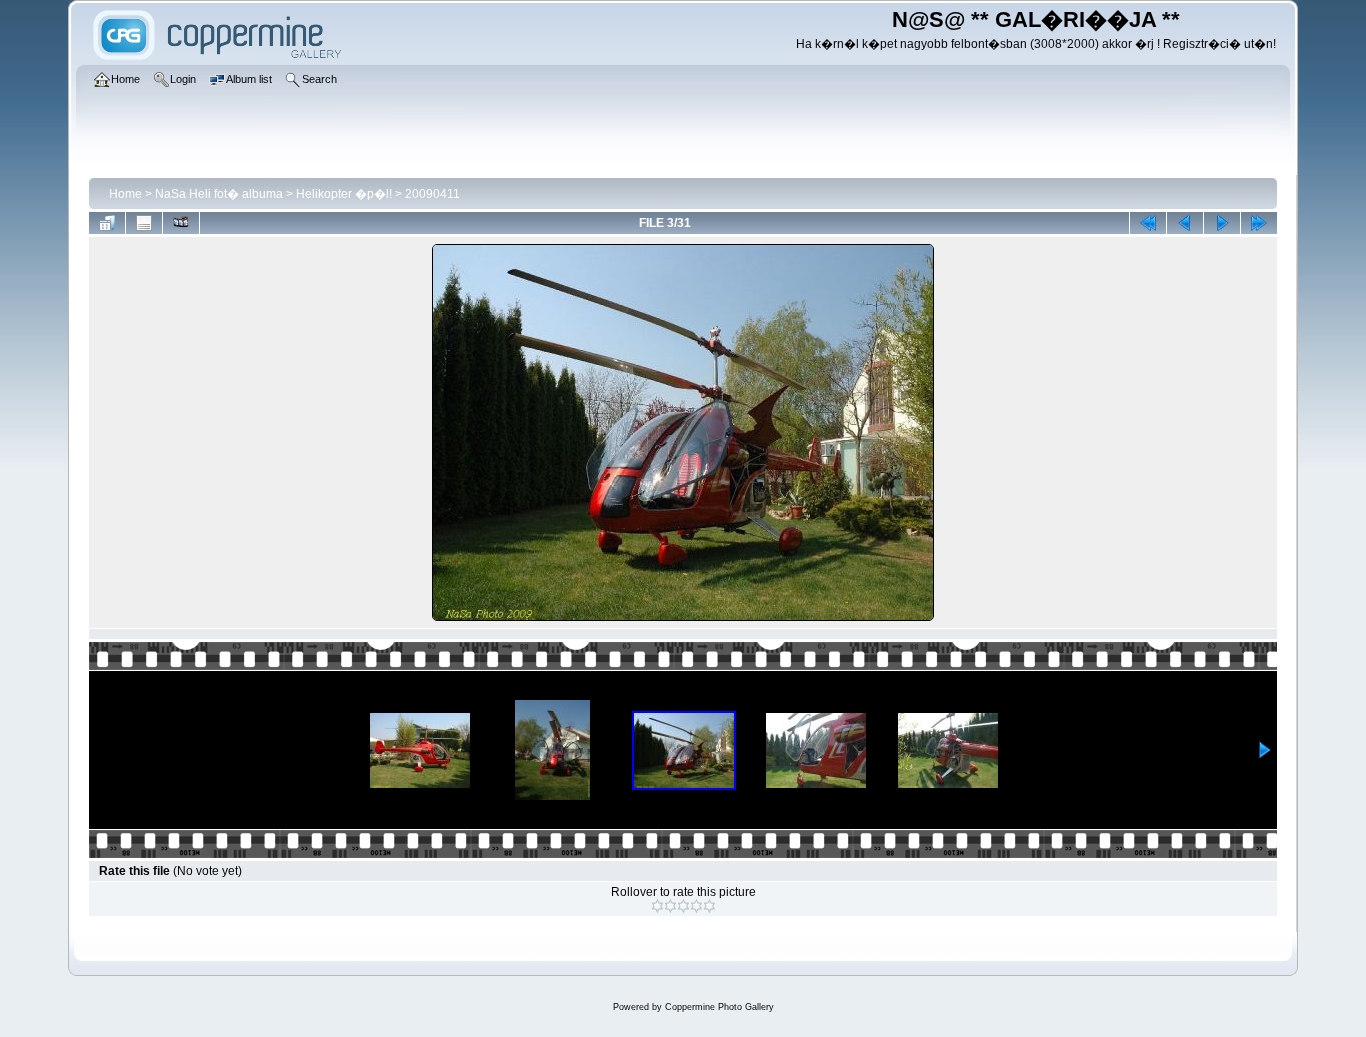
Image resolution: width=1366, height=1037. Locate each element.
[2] (670, 906)
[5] (709, 906)
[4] (696, 906)
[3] (683, 906)
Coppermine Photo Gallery (719, 1007)
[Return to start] (1148, 223)
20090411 (432, 194)
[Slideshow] (181, 223)
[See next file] (1222, 223)
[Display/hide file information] (144, 223)
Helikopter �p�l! (344, 194)
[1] (657, 906)
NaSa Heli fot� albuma (219, 194)
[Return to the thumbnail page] (107, 223)
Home (125, 194)
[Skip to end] (1259, 223)
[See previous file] (1185, 223)
